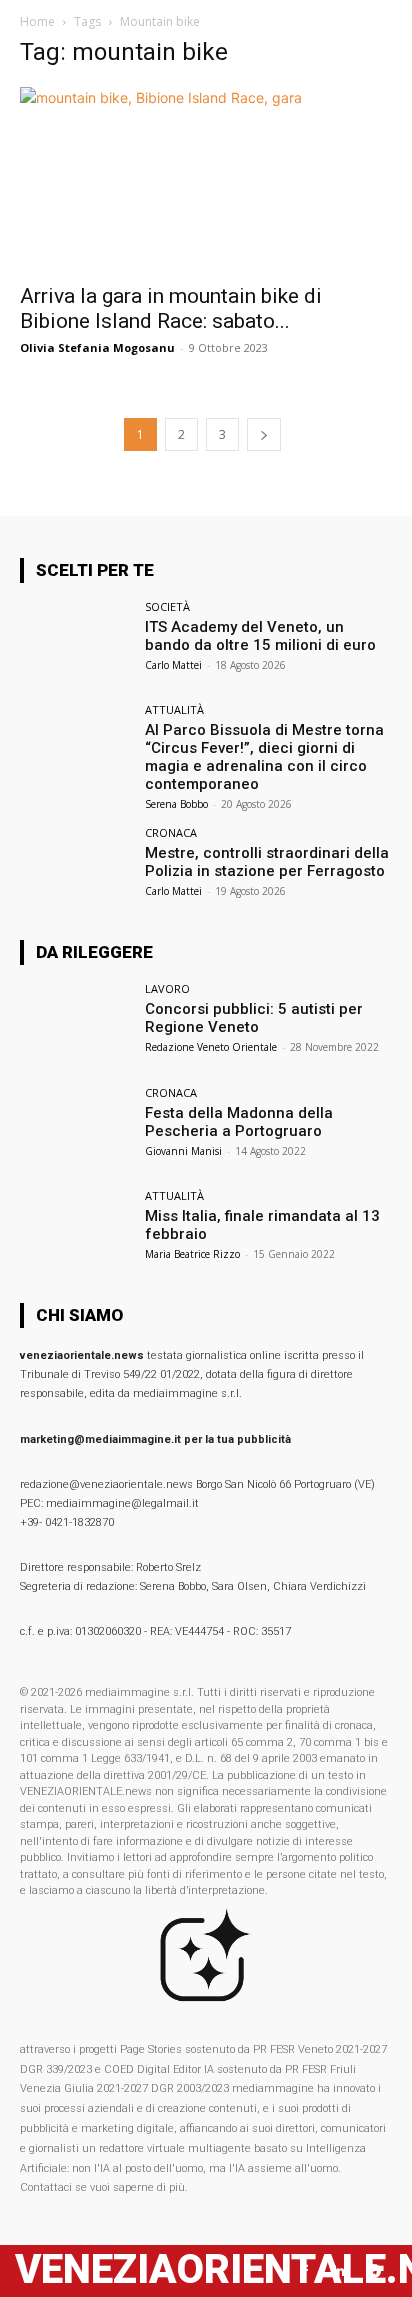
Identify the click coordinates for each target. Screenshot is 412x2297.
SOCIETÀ (167, 606)
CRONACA (171, 832)
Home (37, 21)
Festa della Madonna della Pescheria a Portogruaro (239, 1122)
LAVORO (167, 988)
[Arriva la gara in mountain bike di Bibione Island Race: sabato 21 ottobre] (206, 179)
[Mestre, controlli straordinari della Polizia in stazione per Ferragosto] (76, 869)
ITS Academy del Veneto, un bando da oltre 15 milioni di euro (260, 636)
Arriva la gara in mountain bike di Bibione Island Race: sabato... (171, 308)
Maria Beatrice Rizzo (192, 1254)
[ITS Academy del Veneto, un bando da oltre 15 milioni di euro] (76, 643)
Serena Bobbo (176, 804)
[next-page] (264, 434)
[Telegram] (374, 2271)
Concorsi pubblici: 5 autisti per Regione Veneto (254, 1018)
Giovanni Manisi (183, 1151)
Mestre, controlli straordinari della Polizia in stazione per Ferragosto (267, 862)
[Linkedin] (339, 2271)
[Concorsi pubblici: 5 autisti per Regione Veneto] (76, 1025)
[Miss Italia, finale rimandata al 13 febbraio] (76, 1232)
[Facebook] (304, 2271)
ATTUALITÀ (174, 709)
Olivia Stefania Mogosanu (97, 347)
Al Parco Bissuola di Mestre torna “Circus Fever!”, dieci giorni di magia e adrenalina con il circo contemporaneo (264, 757)
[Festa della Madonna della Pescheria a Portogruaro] (76, 1129)
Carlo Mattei (173, 665)
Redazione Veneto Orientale (211, 1047)
